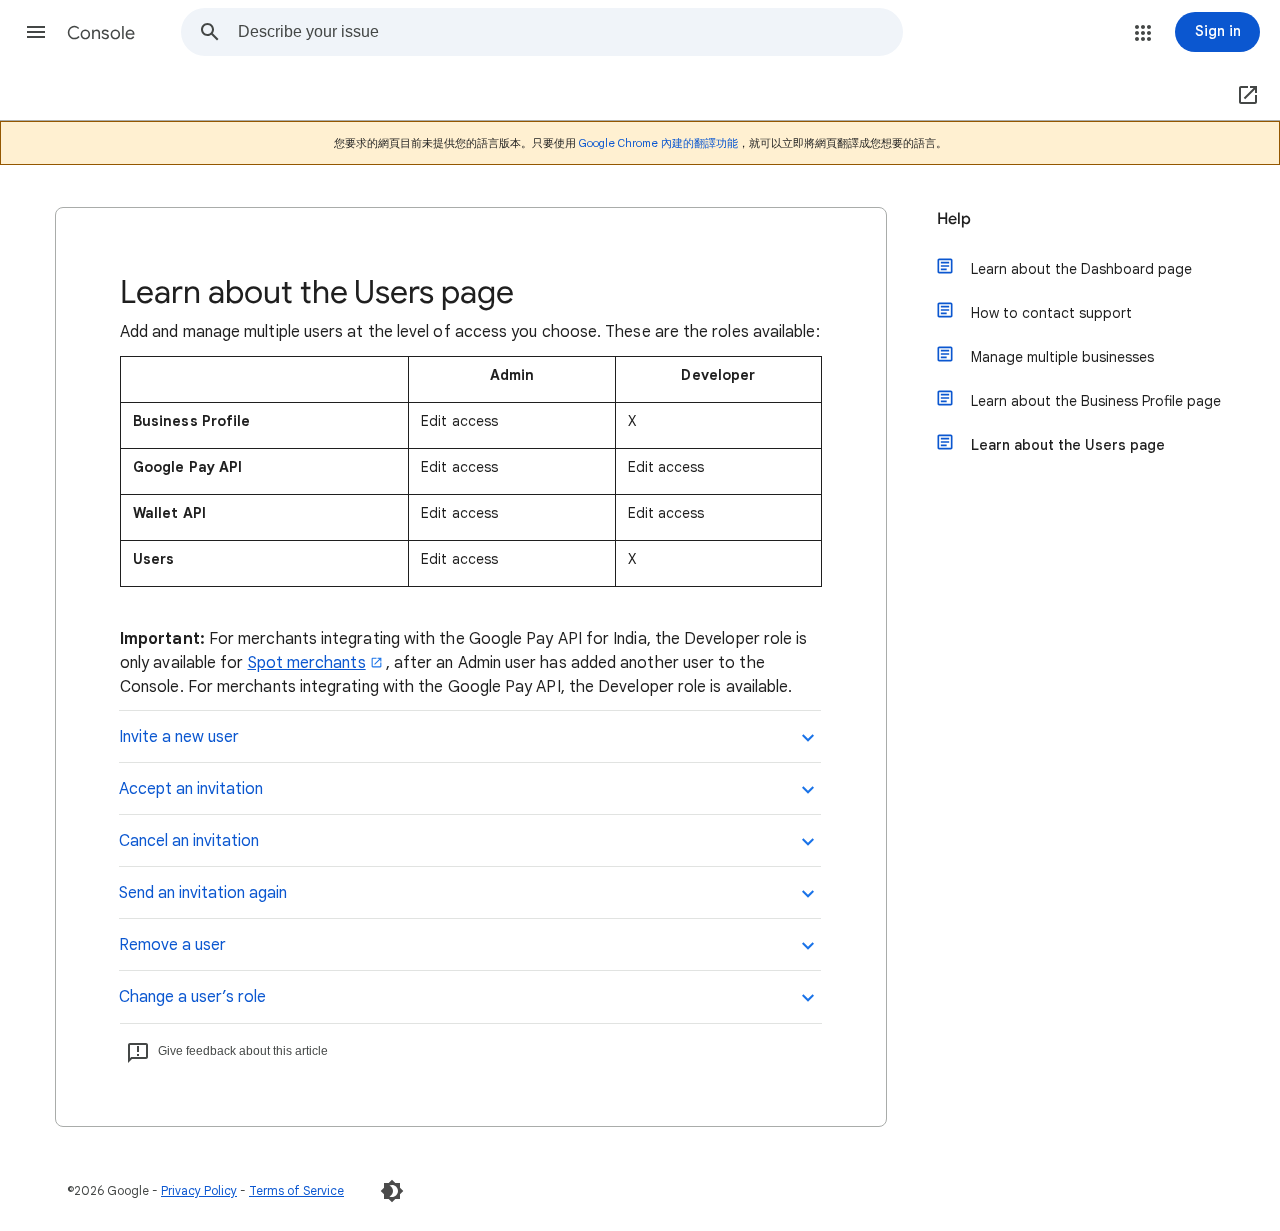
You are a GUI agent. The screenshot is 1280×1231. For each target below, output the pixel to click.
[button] (36, 32)
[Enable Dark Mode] (392, 1191)
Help (954, 219)
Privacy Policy (199, 1190)
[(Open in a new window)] (1244, 96)
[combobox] (570, 32)
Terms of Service (296, 1190)
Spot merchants (307, 663)
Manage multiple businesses (1062, 357)
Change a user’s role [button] (192, 997)
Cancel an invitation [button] (189, 841)
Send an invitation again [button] (203, 893)
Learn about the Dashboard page (1081, 269)
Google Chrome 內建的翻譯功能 (658, 143)
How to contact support (1051, 313)
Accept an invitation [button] (191, 789)
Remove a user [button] (172, 945)
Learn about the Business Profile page (1096, 401)
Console (101, 33)
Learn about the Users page (1068, 445)
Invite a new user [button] (179, 737)
